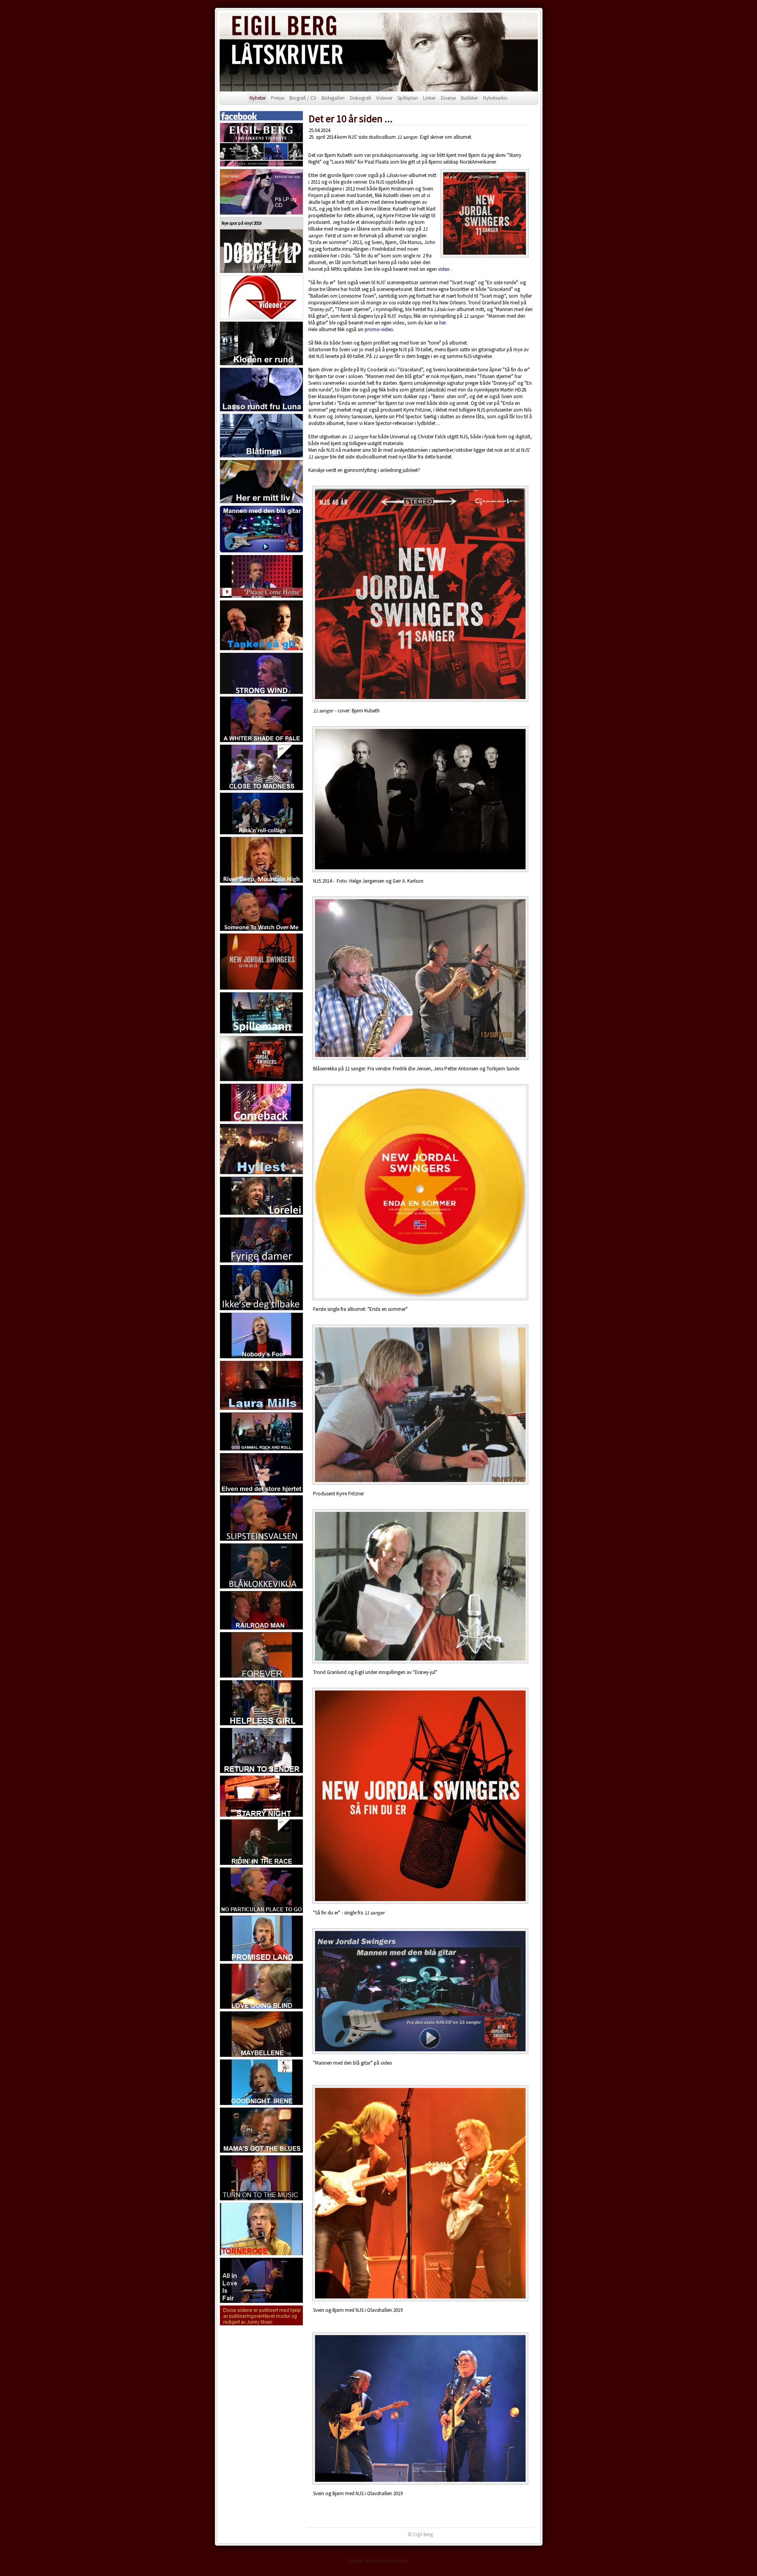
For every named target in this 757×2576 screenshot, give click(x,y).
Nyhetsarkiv (495, 98)
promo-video (379, 329)
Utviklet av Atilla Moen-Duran (378, 2561)
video (444, 269)
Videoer (384, 98)
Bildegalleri (333, 98)
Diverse (448, 98)
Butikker (469, 98)
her (442, 323)
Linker (429, 98)
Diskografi (360, 98)
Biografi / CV (303, 98)
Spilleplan (408, 98)
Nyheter (258, 98)
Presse (278, 98)
